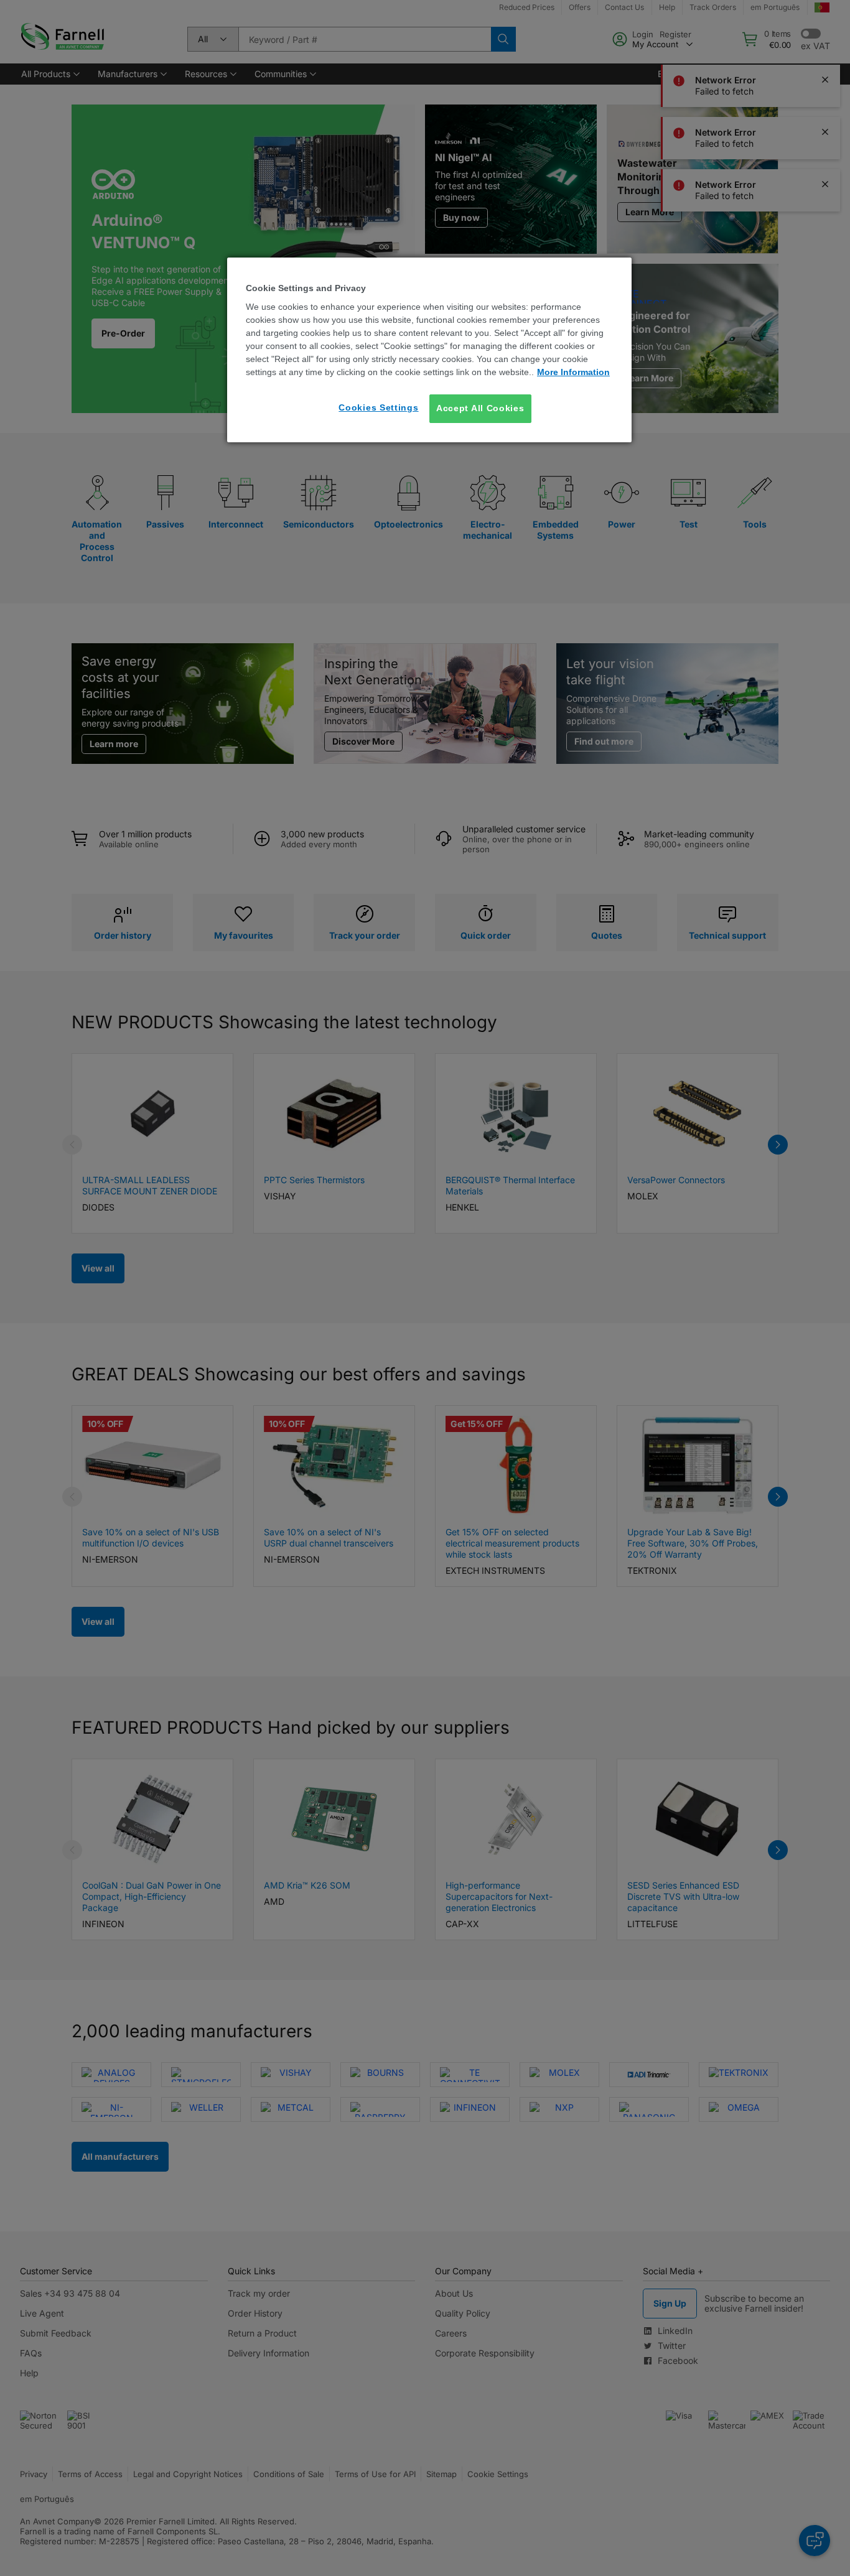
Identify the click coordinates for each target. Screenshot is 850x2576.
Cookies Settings (378, 408)
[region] (429, 350)
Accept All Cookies (480, 409)
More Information (573, 373)
